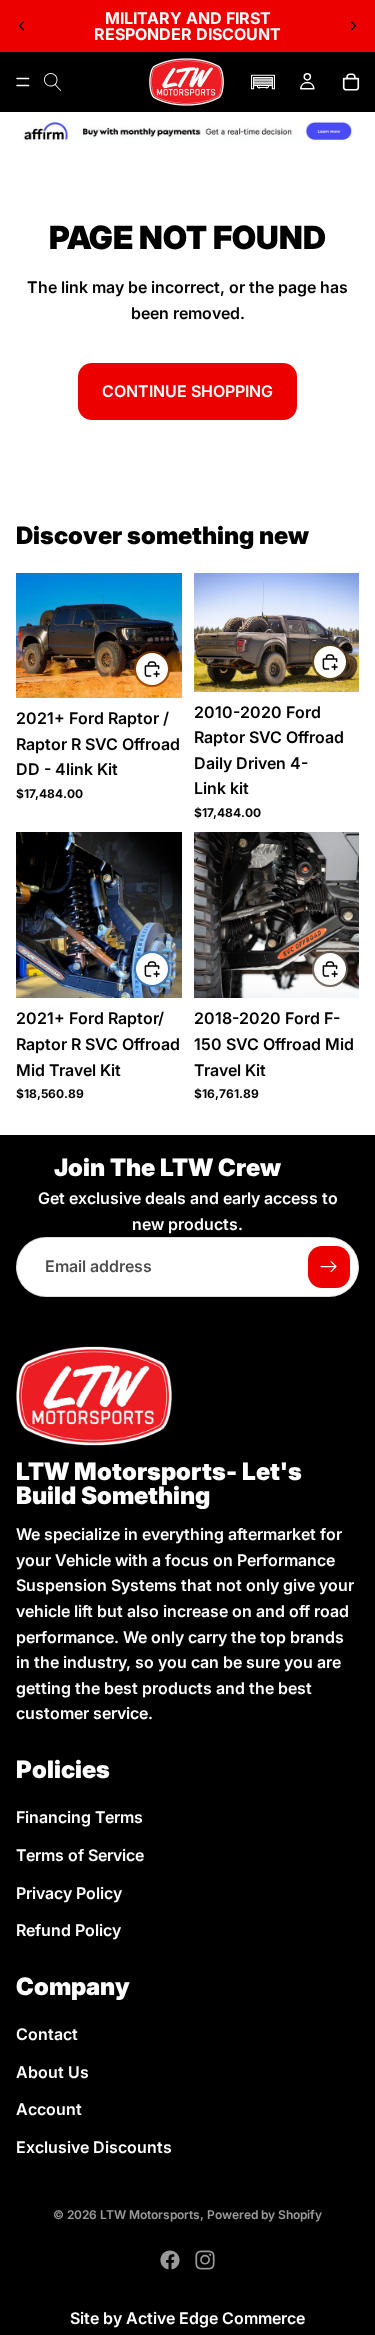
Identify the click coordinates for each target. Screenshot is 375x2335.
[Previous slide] (22, 26)
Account (49, 2109)
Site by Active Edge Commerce (187, 2318)
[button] (263, 82)
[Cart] (351, 82)
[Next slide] (353, 26)
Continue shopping (187, 391)
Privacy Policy (69, 1892)
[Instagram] (205, 2260)
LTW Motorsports (150, 2214)
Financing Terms (79, 1817)
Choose (169, 668)
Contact (47, 2034)
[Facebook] (170, 2260)
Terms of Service (80, 1855)
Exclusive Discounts (94, 2146)
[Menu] (23, 82)
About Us (52, 2071)
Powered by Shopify (264, 2214)
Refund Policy (68, 1930)
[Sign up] (329, 1268)
